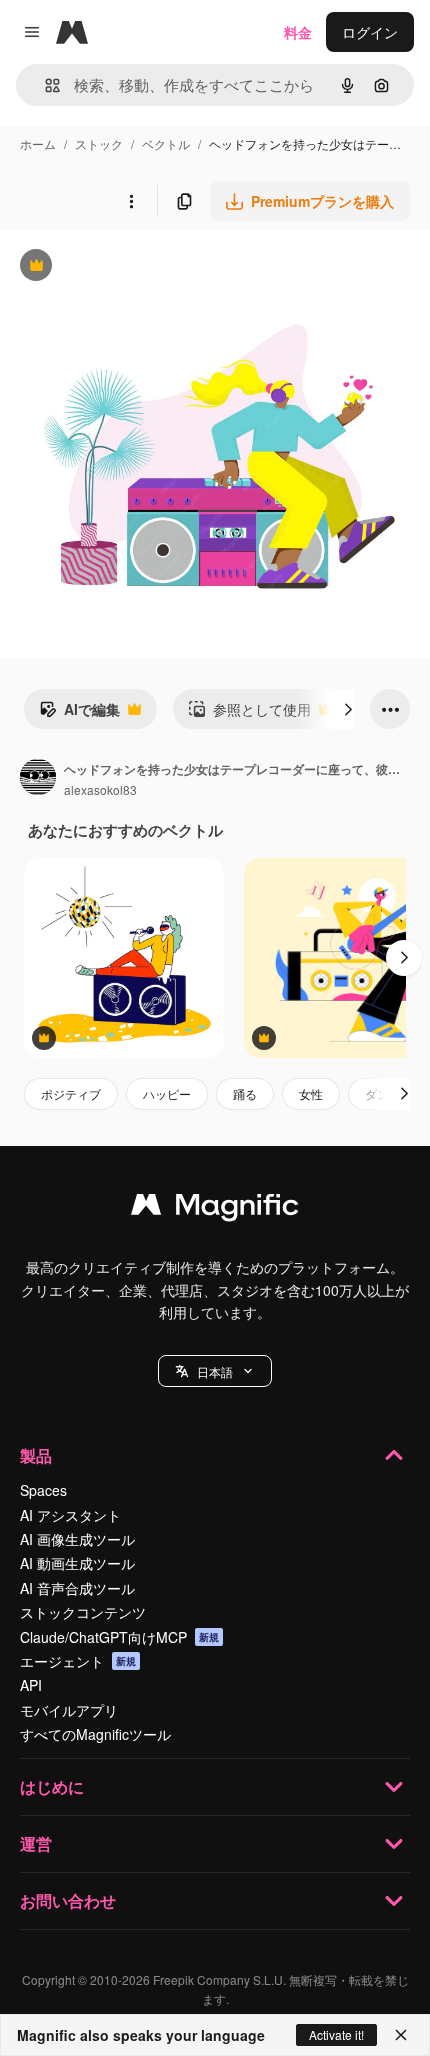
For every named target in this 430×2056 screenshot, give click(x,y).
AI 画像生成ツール (77, 1539)
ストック (99, 143)
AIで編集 (79, 714)
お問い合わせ (68, 1900)
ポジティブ (71, 1093)
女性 (311, 1093)
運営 (36, 1843)
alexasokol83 (100, 789)
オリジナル (137, 267)
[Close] (401, 2035)
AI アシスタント (70, 1515)
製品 (36, 1455)
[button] (215, 1371)
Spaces (43, 1490)
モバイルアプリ (69, 1710)
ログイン (370, 32)
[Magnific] (215, 1209)
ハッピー (167, 1093)
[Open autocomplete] (44, 85)
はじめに (52, 1786)
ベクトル (166, 143)
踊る (245, 1093)
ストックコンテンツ (83, 1612)
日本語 (215, 1371)
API (31, 1685)
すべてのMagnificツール (95, 1734)
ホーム (38, 143)
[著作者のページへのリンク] (38, 779)
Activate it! (336, 2034)
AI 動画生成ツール (77, 1563)
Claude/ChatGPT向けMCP (119, 1637)
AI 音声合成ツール (77, 1588)
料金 (298, 32)
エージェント (78, 1661)
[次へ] (348, 709)
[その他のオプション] (131, 201)
